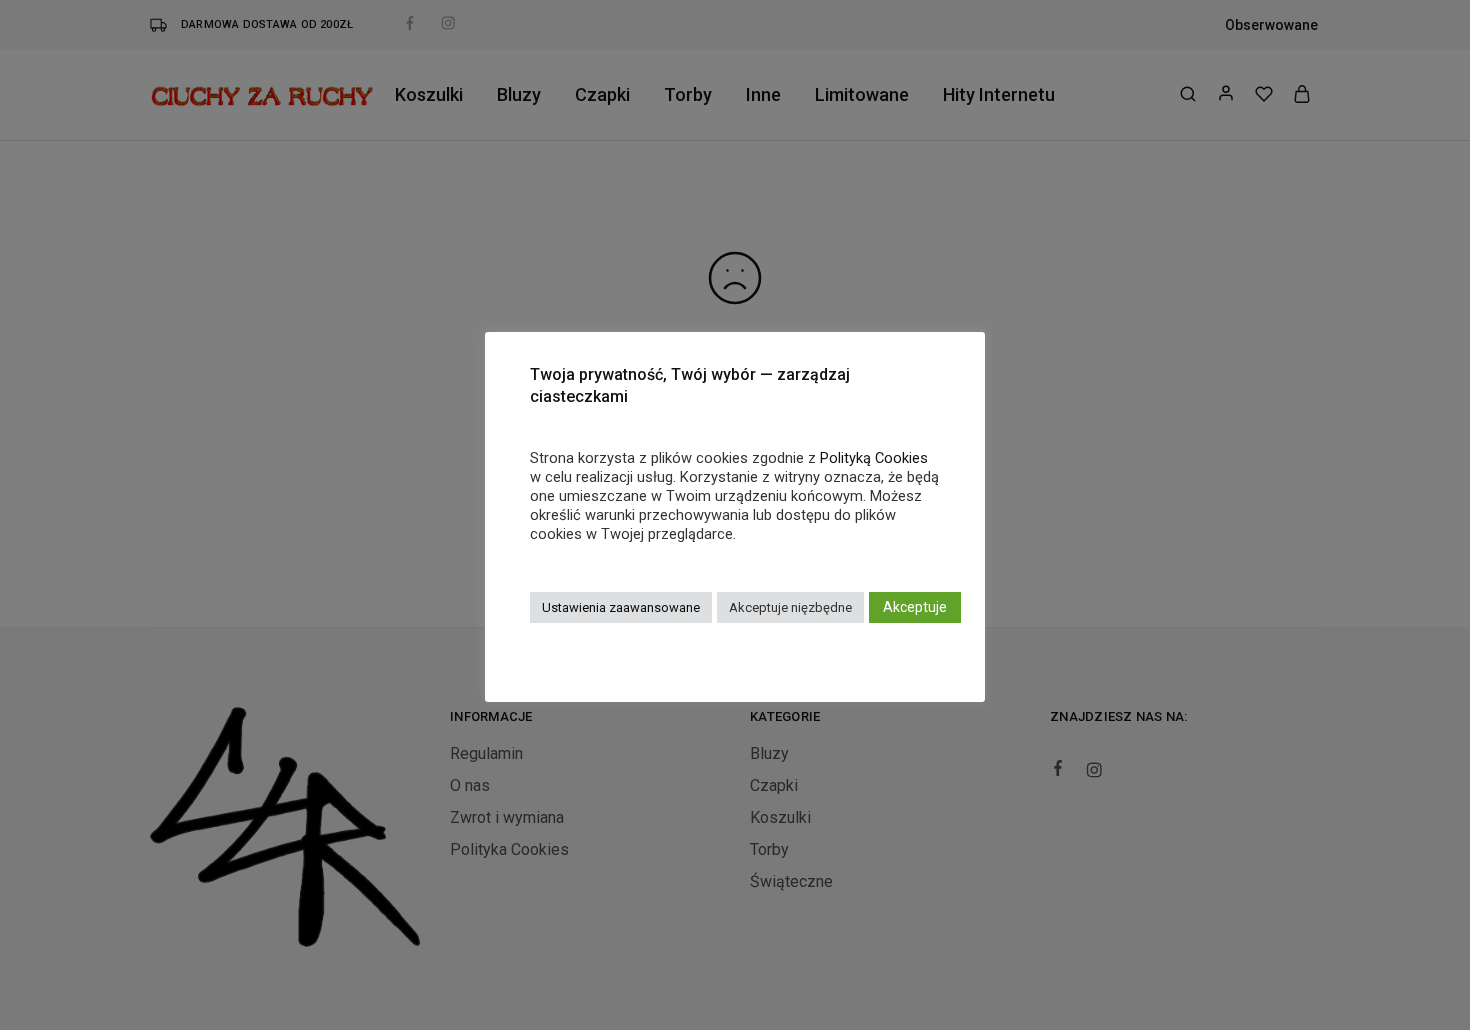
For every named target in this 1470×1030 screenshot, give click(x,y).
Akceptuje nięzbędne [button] (790, 607)
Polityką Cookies (874, 458)
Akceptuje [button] (915, 607)
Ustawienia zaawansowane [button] (621, 607)
